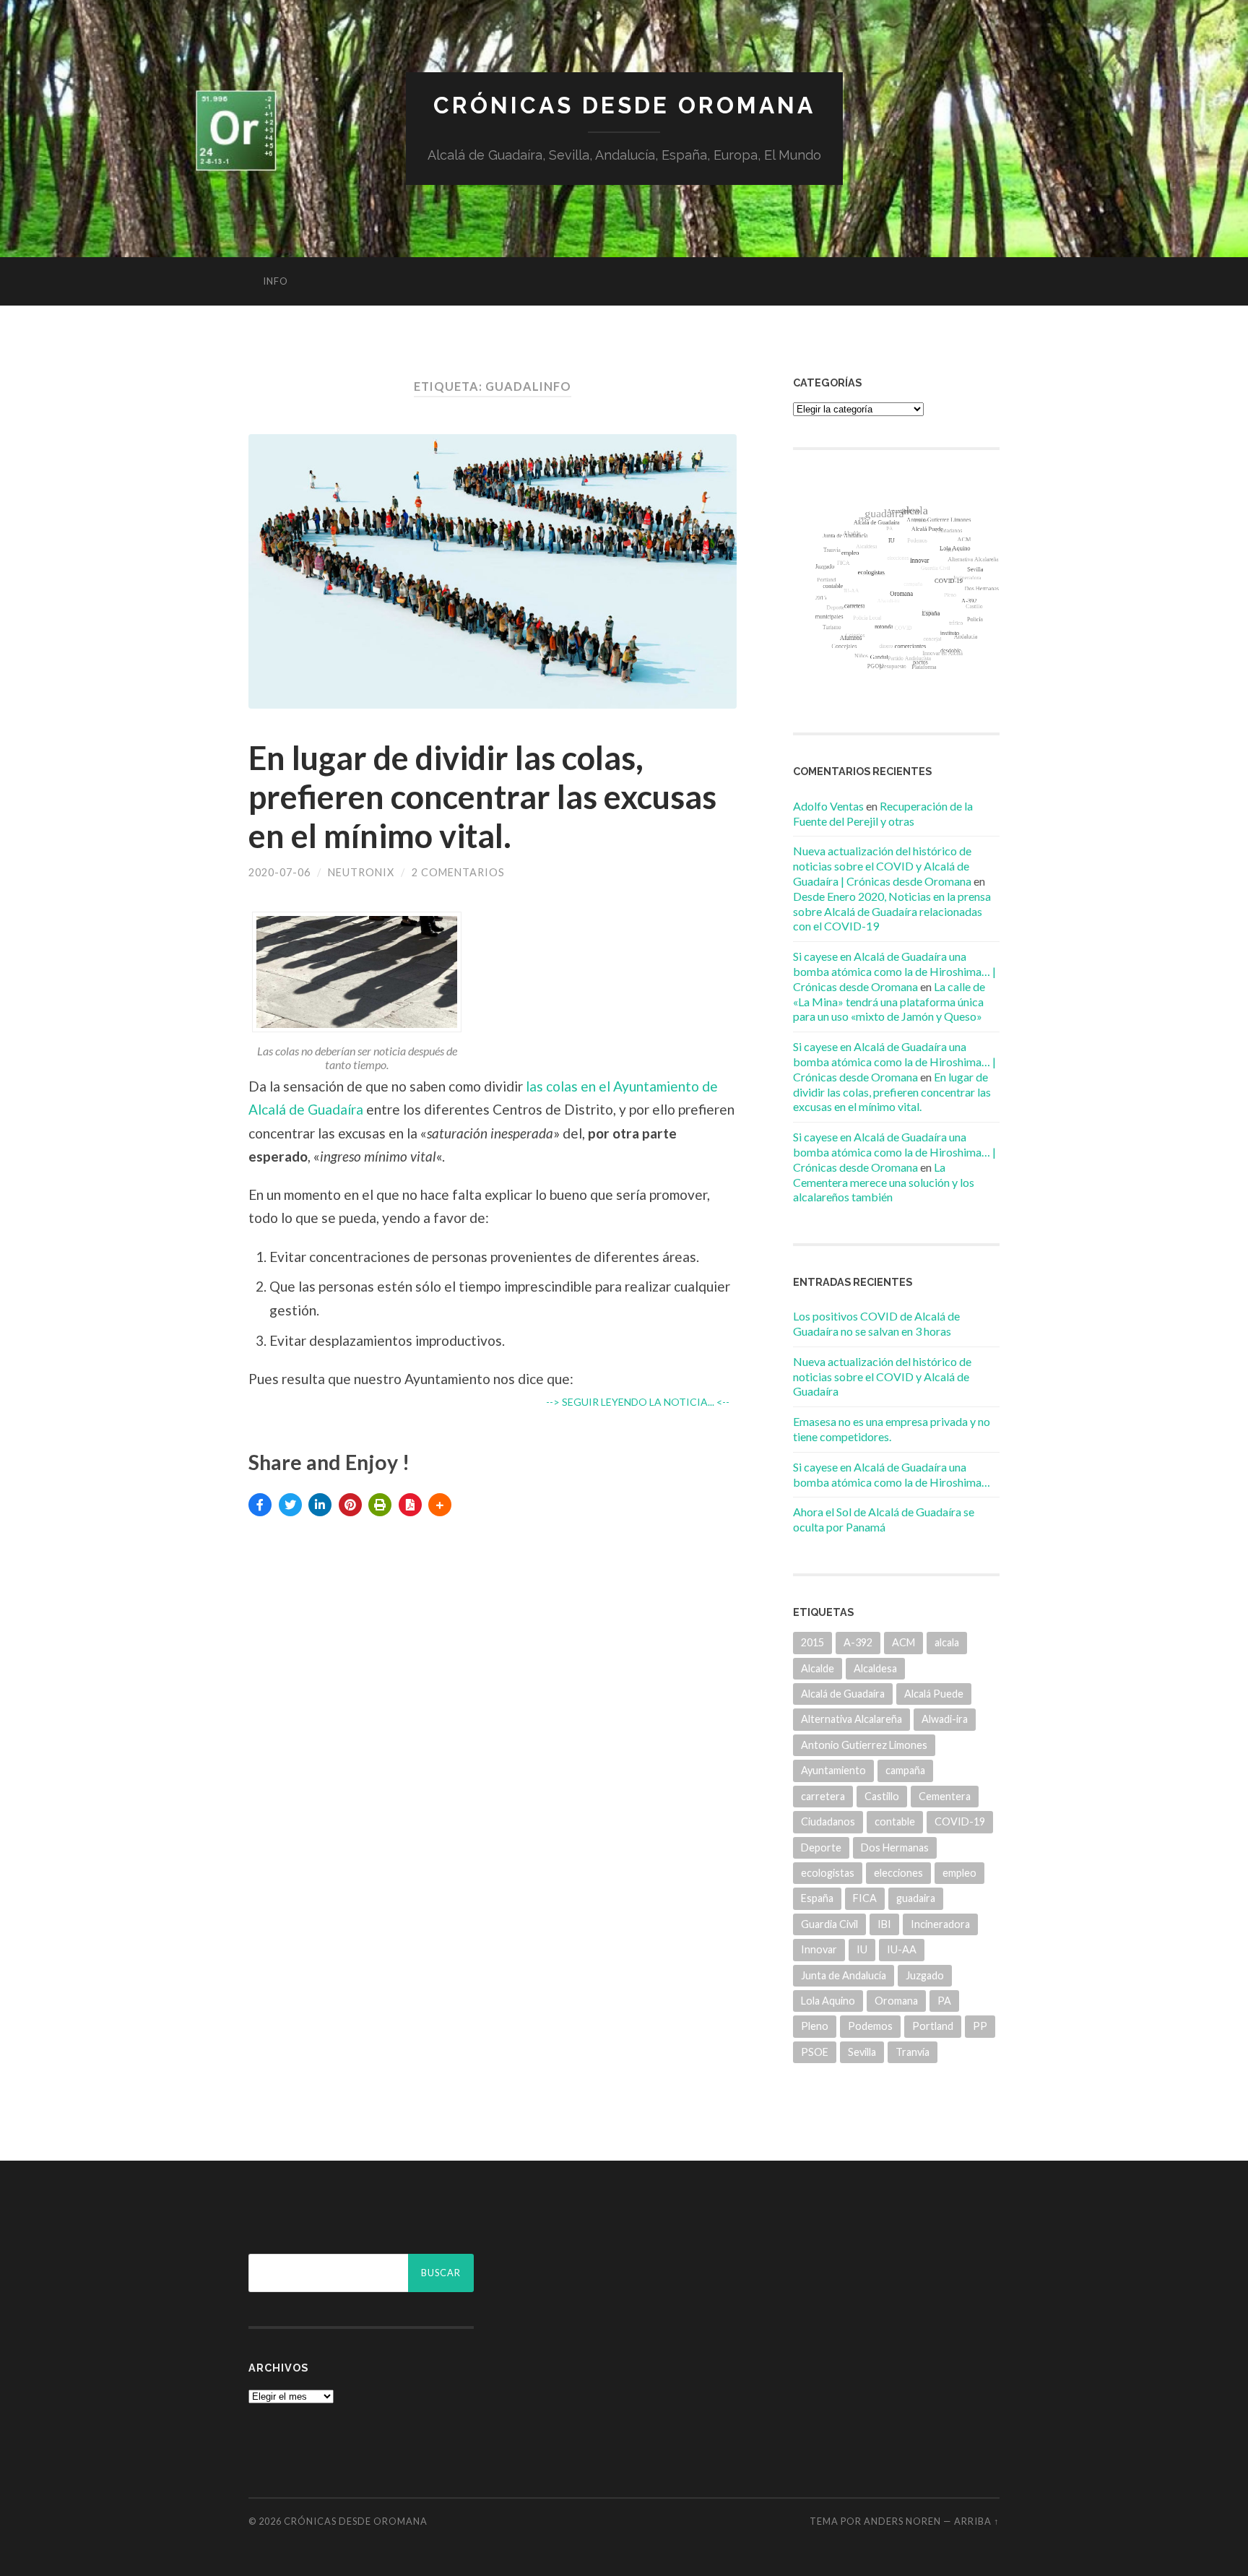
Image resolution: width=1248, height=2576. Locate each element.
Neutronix (361, 872)
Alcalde (818, 1668)
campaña (905, 1770)
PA (944, 2001)
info (276, 281)
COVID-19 (960, 1821)
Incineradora (940, 1924)
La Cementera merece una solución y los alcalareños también (884, 1182)
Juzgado (925, 1975)
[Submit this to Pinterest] (350, 1505)
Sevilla (862, 2052)
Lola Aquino (828, 2001)
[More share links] (440, 1505)
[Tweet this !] (290, 1505)
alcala (947, 1642)
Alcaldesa (875, 1668)
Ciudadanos (828, 1821)
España (817, 1898)
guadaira (916, 1898)
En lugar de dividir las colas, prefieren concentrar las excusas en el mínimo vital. (482, 797)
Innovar (819, 1949)
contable (895, 1821)
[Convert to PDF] (410, 1505)
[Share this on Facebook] (260, 1505)
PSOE (815, 2052)
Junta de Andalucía (844, 1975)
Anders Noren (902, 2521)
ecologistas (828, 1873)
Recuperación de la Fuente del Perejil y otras (883, 813)
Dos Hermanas (895, 1847)
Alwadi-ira (945, 1719)
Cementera (945, 1796)
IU (862, 1949)
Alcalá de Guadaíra (843, 1694)
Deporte (821, 1847)
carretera (823, 1796)
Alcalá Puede (934, 1694)
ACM (903, 1642)
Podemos (870, 2026)
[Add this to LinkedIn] (320, 1505)
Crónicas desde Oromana (624, 105)
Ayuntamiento (833, 1770)
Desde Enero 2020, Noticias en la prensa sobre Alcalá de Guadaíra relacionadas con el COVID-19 (892, 911)
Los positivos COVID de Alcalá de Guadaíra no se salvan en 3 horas (876, 1323)
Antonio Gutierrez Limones (864, 1745)
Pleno (815, 2026)
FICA (865, 1898)
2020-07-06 (279, 872)
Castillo (882, 1796)
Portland (933, 2026)
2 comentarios (458, 872)
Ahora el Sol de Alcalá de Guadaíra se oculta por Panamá (884, 1519)
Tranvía (913, 2052)
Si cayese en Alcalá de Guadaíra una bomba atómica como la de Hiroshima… (892, 1474)
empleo (959, 1873)
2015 (812, 1642)
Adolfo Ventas (828, 806)
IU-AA (902, 1949)
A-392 (858, 1642)
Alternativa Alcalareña (851, 1719)
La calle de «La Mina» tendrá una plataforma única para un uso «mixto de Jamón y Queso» (889, 1002)
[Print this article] (380, 1505)
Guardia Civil (829, 1924)
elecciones (898, 1873)
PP (980, 2026)
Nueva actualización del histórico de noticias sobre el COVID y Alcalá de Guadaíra (882, 1376)
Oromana (896, 2001)
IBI (884, 1924)
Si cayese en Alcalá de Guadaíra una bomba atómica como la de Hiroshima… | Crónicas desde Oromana (894, 971)
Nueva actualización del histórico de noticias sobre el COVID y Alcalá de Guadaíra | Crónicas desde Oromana (882, 866)
